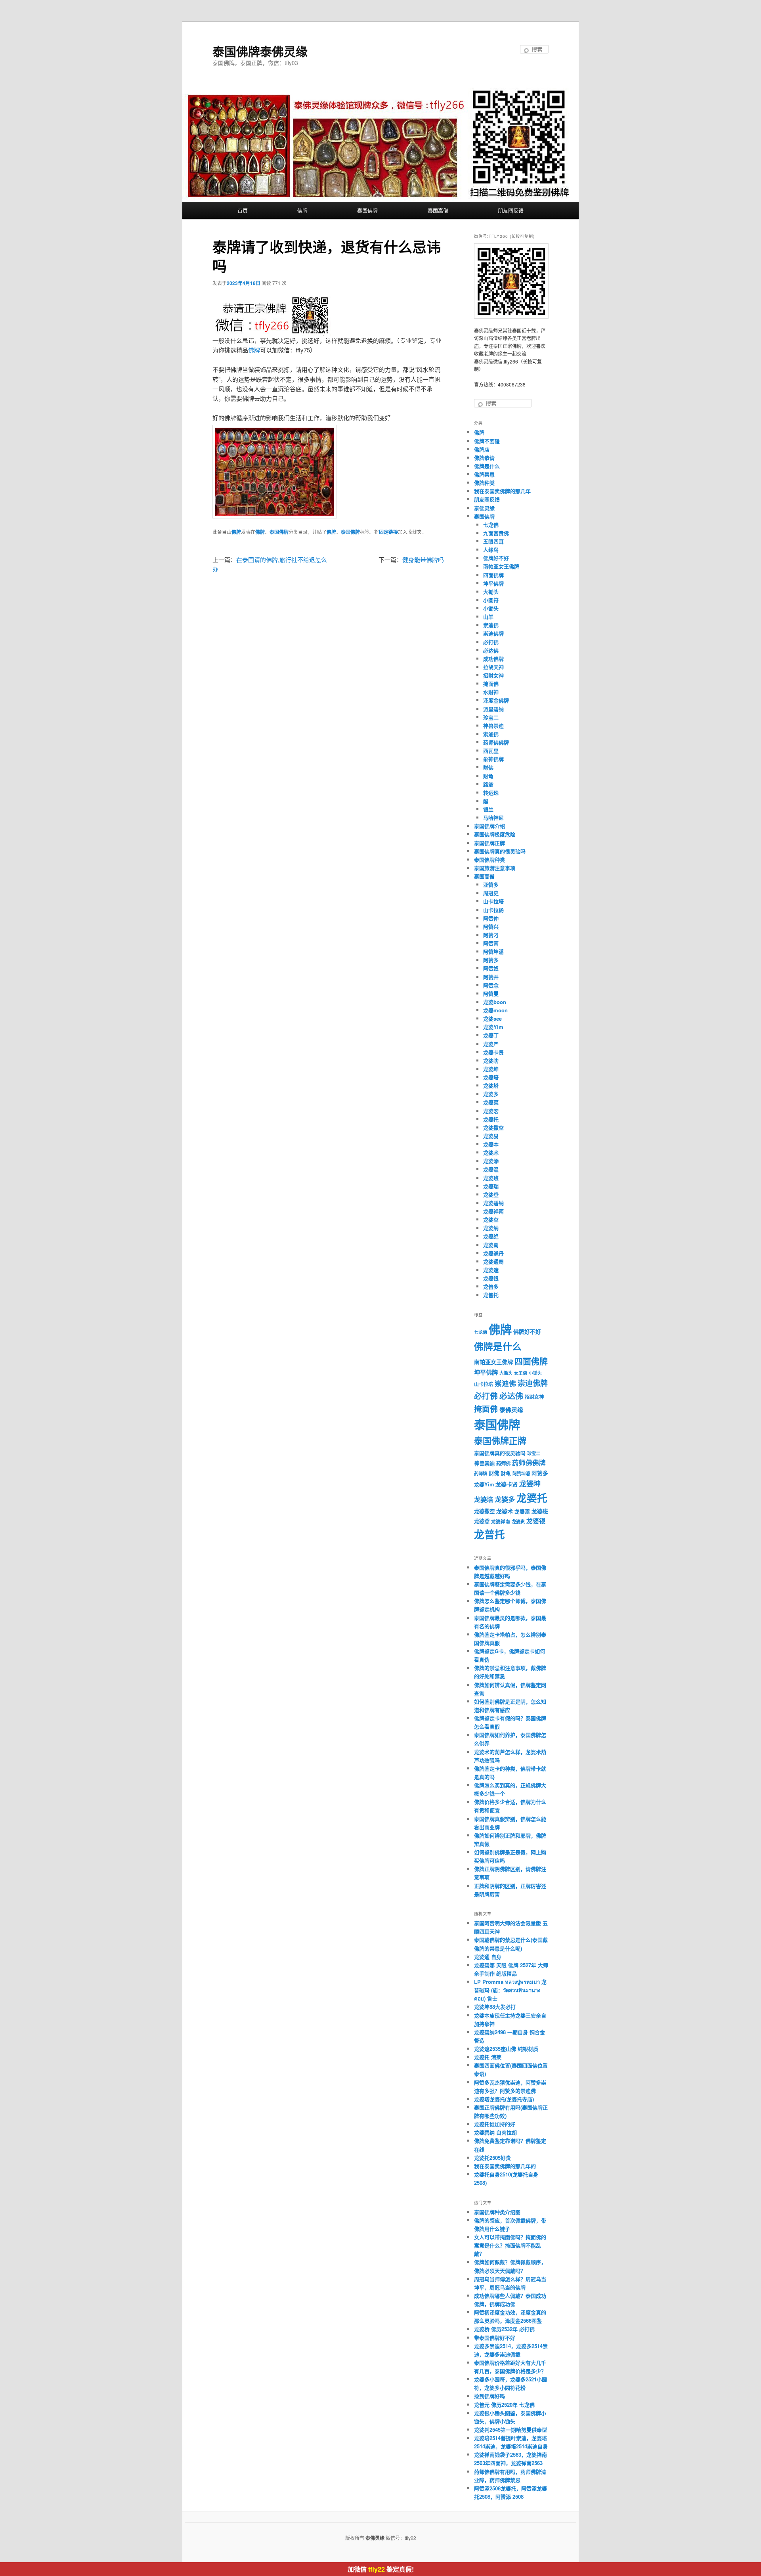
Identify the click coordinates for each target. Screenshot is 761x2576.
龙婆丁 (491, 1035)
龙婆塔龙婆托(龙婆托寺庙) (504, 2099)
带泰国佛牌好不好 (495, 2338)
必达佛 (491, 650)
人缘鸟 (491, 550)
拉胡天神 (493, 667)
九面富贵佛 (496, 533)
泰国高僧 (438, 210)
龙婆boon (495, 1002)
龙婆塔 (491, 1085)
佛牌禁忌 (484, 474)
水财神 (491, 692)
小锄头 (491, 608)
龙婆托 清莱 (488, 2057)
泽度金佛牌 (496, 700)
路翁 (488, 784)
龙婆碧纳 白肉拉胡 (495, 2132)
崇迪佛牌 (493, 633)
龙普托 (491, 1295)
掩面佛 (491, 684)
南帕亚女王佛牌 (501, 566)
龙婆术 (491, 1152)
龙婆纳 (491, 1228)
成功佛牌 (493, 659)
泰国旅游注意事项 (495, 868)
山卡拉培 (493, 901)
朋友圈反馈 (511, 210)
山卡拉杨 (493, 910)
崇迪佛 (491, 625)
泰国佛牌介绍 (489, 826)
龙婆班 (491, 1178)
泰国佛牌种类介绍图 (497, 2212)
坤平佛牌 (493, 583)
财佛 (488, 767)
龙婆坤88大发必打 (495, 2007)
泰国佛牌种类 (489, 860)
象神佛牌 (493, 759)
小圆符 (491, 600)
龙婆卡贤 (493, 1052)
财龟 (488, 776)
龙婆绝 (491, 1236)
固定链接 (388, 532)
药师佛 (503, 1463)
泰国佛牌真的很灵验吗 (500, 851)
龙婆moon (495, 1010)
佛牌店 (482, 449)
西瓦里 (491, 751)
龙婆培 (491, 1077)
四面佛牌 (493, 575)
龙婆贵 (518, 1521)
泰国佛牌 (367, 210)
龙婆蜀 (491, 1245)
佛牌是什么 (487, 466)
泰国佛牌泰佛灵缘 (260, 51)
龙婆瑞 (491, 1186)
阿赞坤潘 (493, 951)
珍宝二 (491, 717)
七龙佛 (491, 525)
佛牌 (302, 210)
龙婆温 (491, 1169)
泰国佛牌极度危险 (495, 834)
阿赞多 (491, 960)
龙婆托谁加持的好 (495, 2124)
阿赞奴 (491, 968)
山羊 (488, 617)
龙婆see (492, 1018)
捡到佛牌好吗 (489, 2396)
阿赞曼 (491, 993)
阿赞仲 (491, 918)
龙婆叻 (491, 1060)
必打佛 (491, 642)
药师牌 (481, 1474)
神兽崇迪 (493, 726)
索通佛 (491, 734)
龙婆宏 (491, 1111)
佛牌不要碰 (487, 441)
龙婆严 (491, 1044)
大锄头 (491, 592)
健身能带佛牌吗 (423, 559)
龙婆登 (491, 1194)
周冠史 (491, 893)
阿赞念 (491, 985)
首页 (243, 210)
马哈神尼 (493, 818)
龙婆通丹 (493, 1253)
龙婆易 (491, 1136)
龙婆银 (491, 1278)
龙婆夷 (491, 1102)
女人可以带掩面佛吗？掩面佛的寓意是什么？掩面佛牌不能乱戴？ (510, 2245)
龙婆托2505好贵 (492, 2158)
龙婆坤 (491, 1069)
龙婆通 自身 (488, 1957)
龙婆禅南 (493, 1211)
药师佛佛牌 (496, 742)
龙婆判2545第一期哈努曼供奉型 (511, 2430)
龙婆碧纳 (493, 1203)
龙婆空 (491, 1219)
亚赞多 (491, 884)
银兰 (488, 809)
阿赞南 (491, 943)
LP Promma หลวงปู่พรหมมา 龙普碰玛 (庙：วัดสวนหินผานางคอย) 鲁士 (510, 1990)
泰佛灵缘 (484, 508)
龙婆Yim (493, 1027)
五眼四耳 (493, 541)
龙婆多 (491, 1094)
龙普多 (491, 1286)
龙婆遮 (491, 1270)
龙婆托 (491, 1119)
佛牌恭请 (484, 458)
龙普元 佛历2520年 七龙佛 (504, 2405)
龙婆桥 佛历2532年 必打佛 (504, 2329)
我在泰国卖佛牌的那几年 (502, 491)
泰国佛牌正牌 (489, 843)
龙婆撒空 (493, 1127)
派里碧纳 (493, 709)
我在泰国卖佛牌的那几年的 (505, 2166)
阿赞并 (491, 977)
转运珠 (491, 793)
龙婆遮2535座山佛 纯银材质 (506, 2049)
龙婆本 (491, 1144)
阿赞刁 (491, 935)
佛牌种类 (484, 483)
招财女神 (493, 675)
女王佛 (521, 1373)
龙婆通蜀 (493, 1261)
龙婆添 (491, 1161)
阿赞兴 (491, 927)
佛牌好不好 (496, 558)
